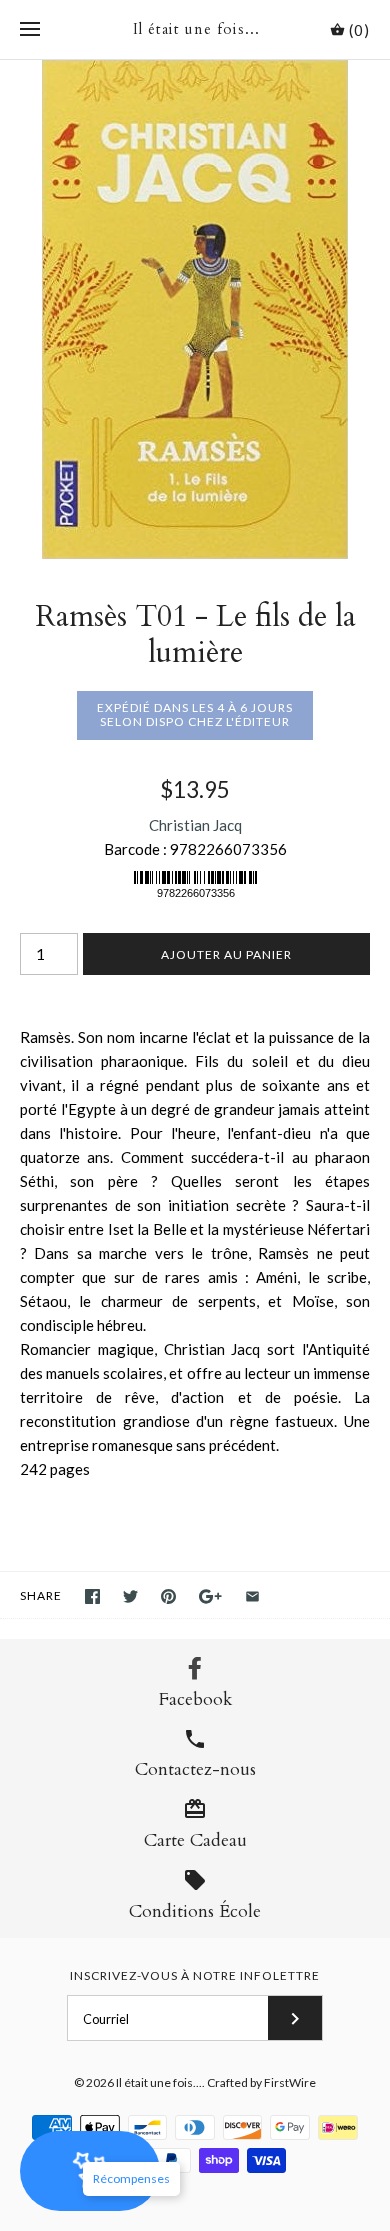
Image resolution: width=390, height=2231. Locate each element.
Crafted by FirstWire (261, 2082)
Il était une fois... (159, 2082)
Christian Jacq (195, 825)
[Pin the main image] (168, 1596)
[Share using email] (252, 1596)
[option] (195, 309)
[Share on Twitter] (130, 1596)
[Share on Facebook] (92, 1596)
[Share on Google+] (210, 1596)
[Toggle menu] (30, 30)
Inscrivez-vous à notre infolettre (195, 1975)
